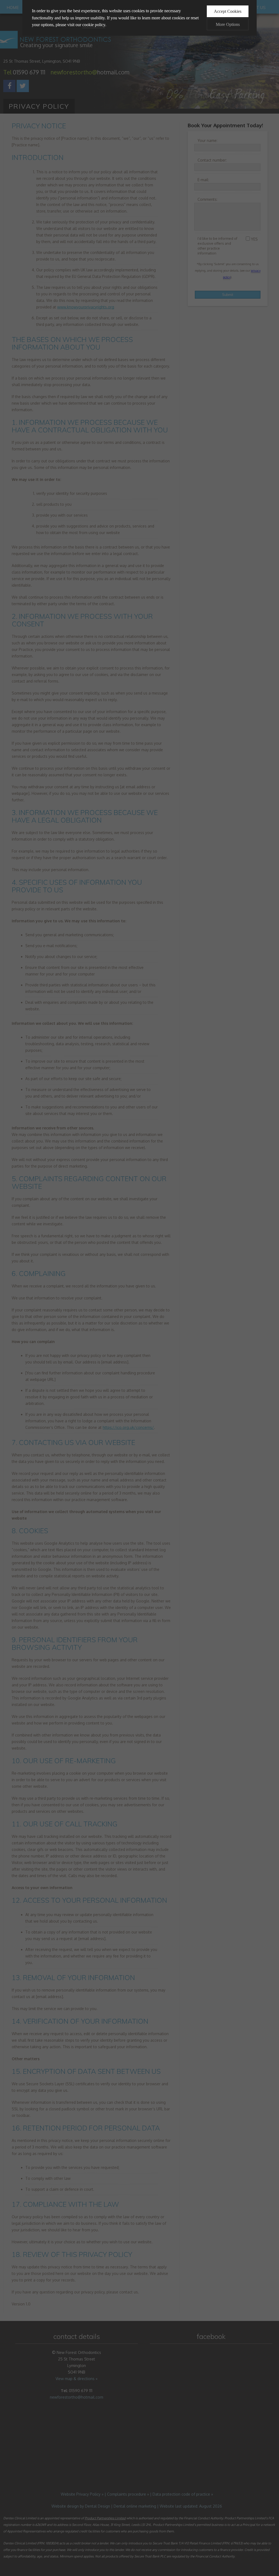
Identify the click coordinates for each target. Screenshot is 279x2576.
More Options (228, 24)
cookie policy (94, 25)
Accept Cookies (228, 11)
